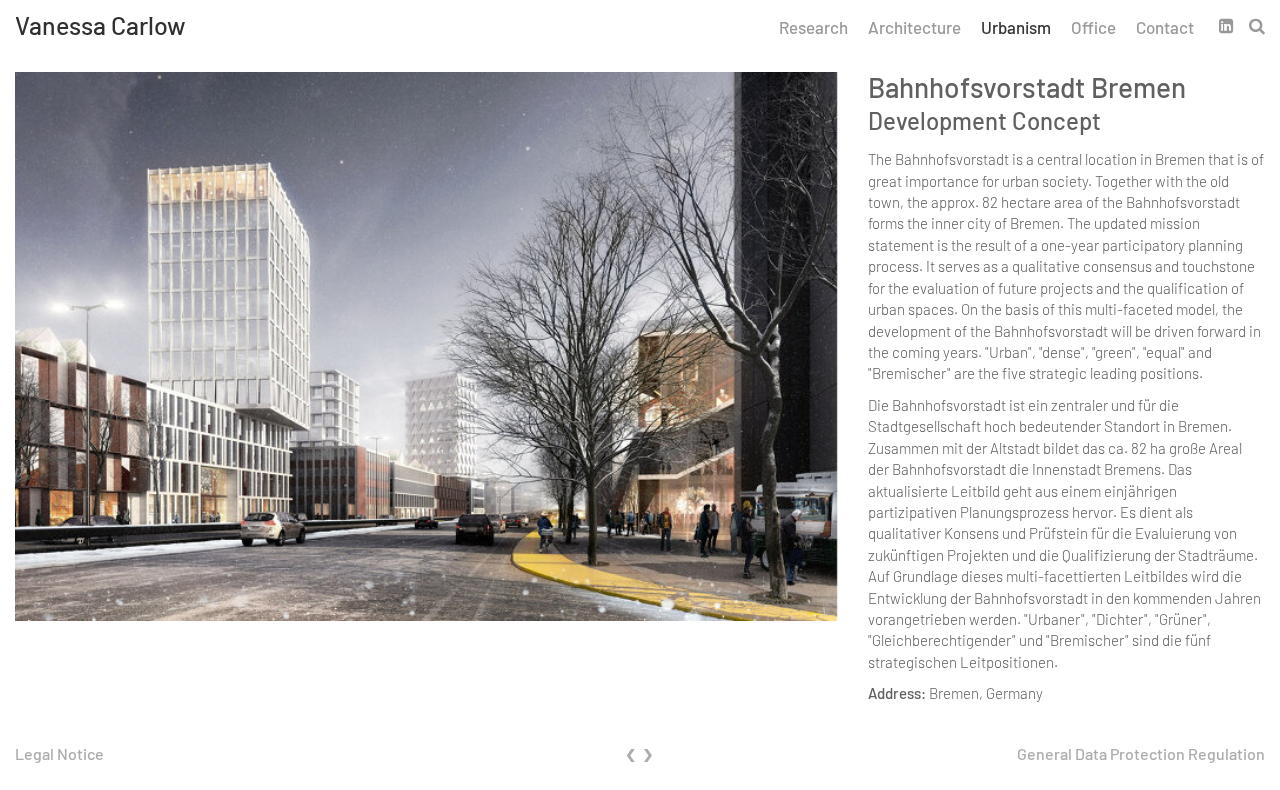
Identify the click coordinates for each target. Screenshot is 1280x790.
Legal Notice (59, 753)
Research (813, 27)
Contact (1165, 27)
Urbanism (1016, 27)
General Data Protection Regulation (1141, 753)
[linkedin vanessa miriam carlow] (1234, 25)
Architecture (914, 27)
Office (1093, 27)
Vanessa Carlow (100, 25)
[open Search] (1257, 25)
